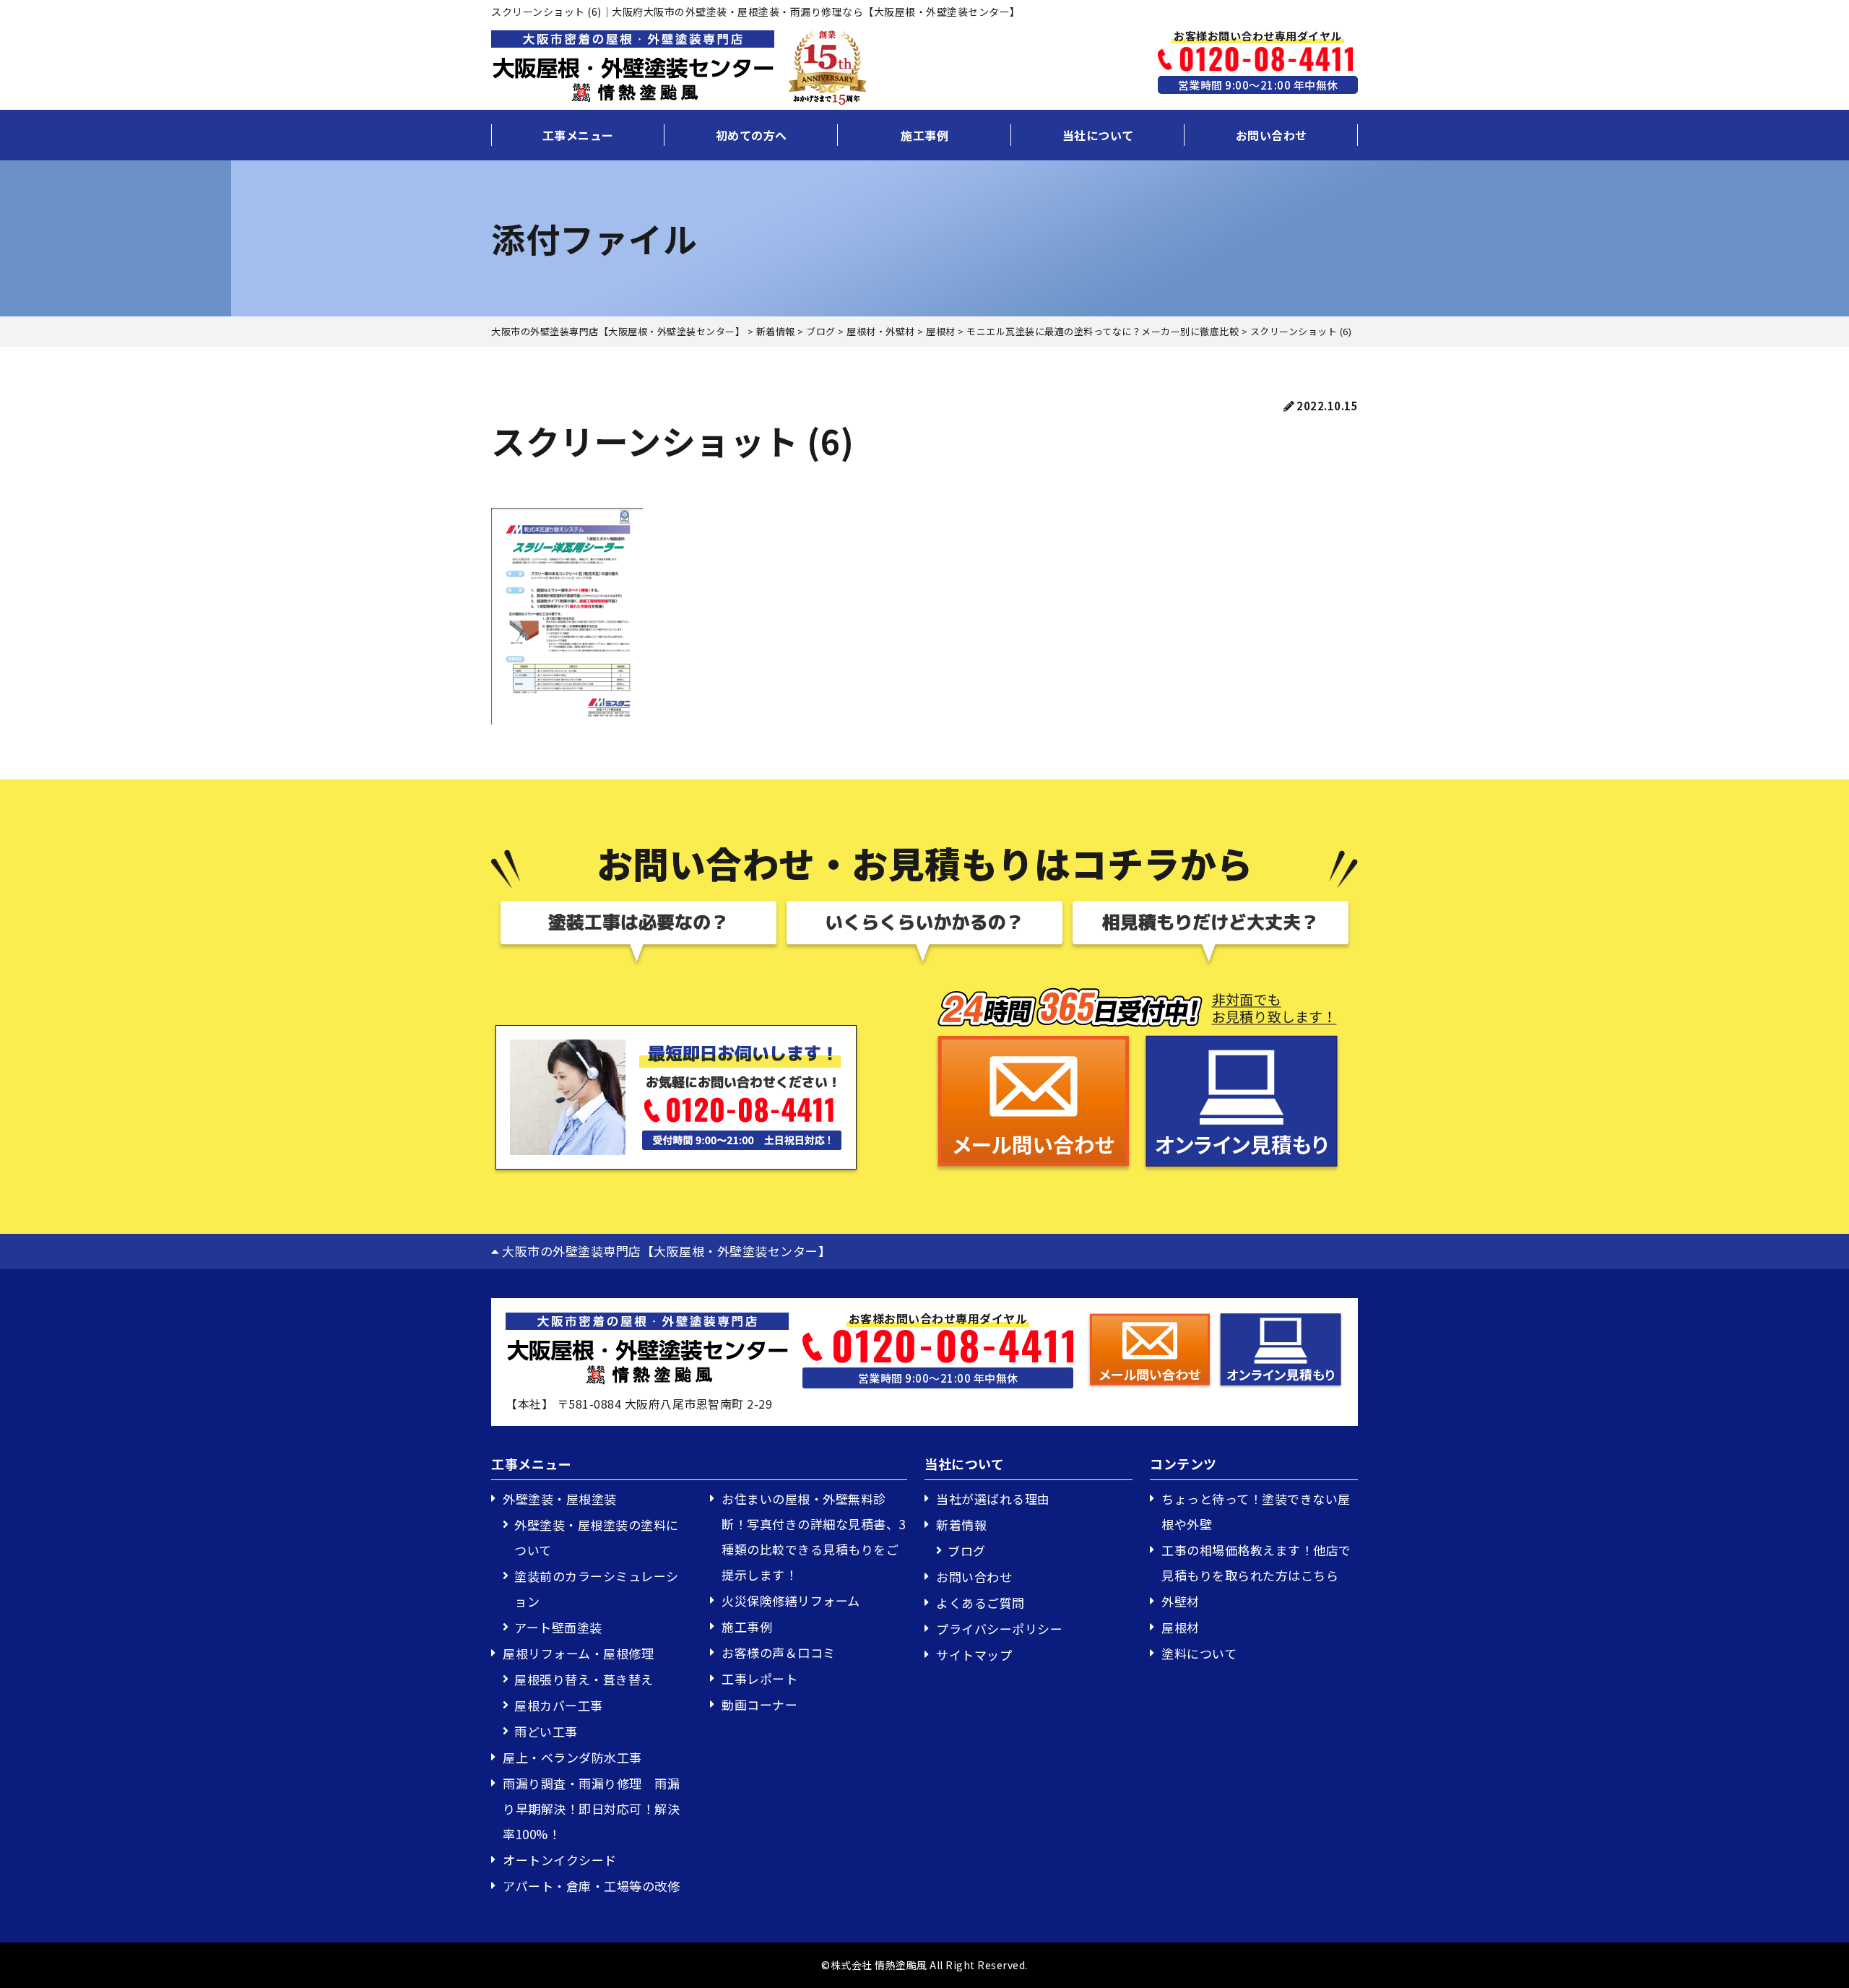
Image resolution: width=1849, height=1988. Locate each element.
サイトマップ (974, 1655)
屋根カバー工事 (559, 1705)
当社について (1098, 135)
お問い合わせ (1272, 135)
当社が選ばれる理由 (993, 1499)
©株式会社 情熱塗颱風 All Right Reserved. (924, 1965)
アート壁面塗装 (558, 1627)
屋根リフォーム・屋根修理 (578, 1653)
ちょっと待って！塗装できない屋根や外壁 (1256, 1511)
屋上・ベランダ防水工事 (572, 1757)
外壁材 (1181, 1601)
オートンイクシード (560, 1860)
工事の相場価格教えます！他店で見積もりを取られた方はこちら (1256, 1563)
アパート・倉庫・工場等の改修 (591, 1886)
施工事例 (924, 135)
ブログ (967, 1551)
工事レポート (759, 1678)
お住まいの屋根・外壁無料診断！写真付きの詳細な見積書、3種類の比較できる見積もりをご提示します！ (814, 1537)
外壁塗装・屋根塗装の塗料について (597, 1537)
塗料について (1199, 1653)
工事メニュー (578, 135)
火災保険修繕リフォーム (791, 1600)
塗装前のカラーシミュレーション (597, 1589)
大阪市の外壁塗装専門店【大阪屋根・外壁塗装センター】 (665, 1251)
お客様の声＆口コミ (779, 1652)
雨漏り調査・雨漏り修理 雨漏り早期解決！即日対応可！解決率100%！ (591, 1808)
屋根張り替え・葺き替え (584, 1679)
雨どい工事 (546, 1731)
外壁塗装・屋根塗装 (560, 1499)
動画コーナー (759, 1704)
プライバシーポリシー (999, 1629)
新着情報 (961, 1525)
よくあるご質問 (980, 1603)
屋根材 (1181, 1627)
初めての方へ (752, 135)
